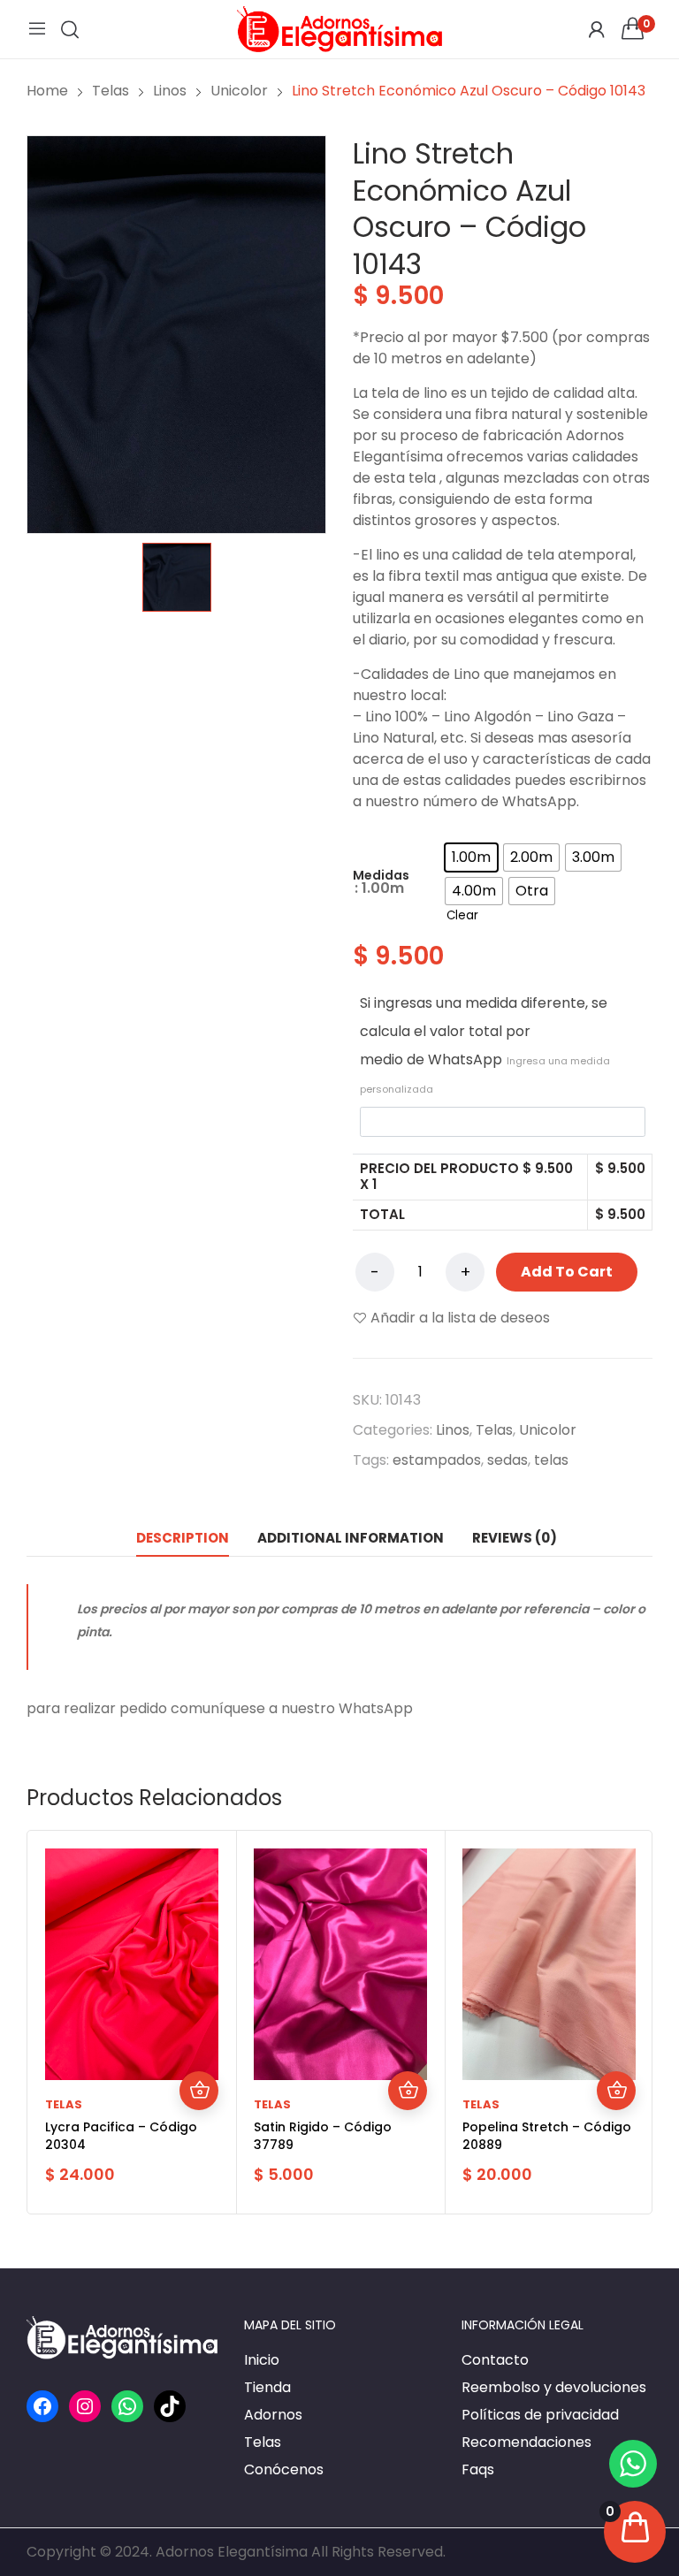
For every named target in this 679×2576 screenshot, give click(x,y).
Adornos (273, 2415)
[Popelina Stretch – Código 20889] (549, 1964)
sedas (507, 1460)
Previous (45, 2023)
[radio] (471, 857)
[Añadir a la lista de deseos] (199, 2013)
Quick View (199, 2052)
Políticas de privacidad (540, 2415)
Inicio (262, 2360)
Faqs (478, 2469)
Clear (462, 915)
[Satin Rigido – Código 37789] (340, 1964)
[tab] (183, 1538)
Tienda (267, 2387)
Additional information (351, 1538)
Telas (494, 1430)
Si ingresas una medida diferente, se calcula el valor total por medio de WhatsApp (485, 1044)
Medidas (381, 875)
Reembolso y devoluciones (554, 2387)
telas (551, 1460)
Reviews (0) (515, 1538)
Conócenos (284, 2469)
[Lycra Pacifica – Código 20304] (132, 1964)
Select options (199, 2091)
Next (634, 2023)
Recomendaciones (526, 2442)
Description (183, 1538)
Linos (453, 1430)
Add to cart (567, 1272)
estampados (437, 1460)
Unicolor (548, 1430)
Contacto (495, 2360)
